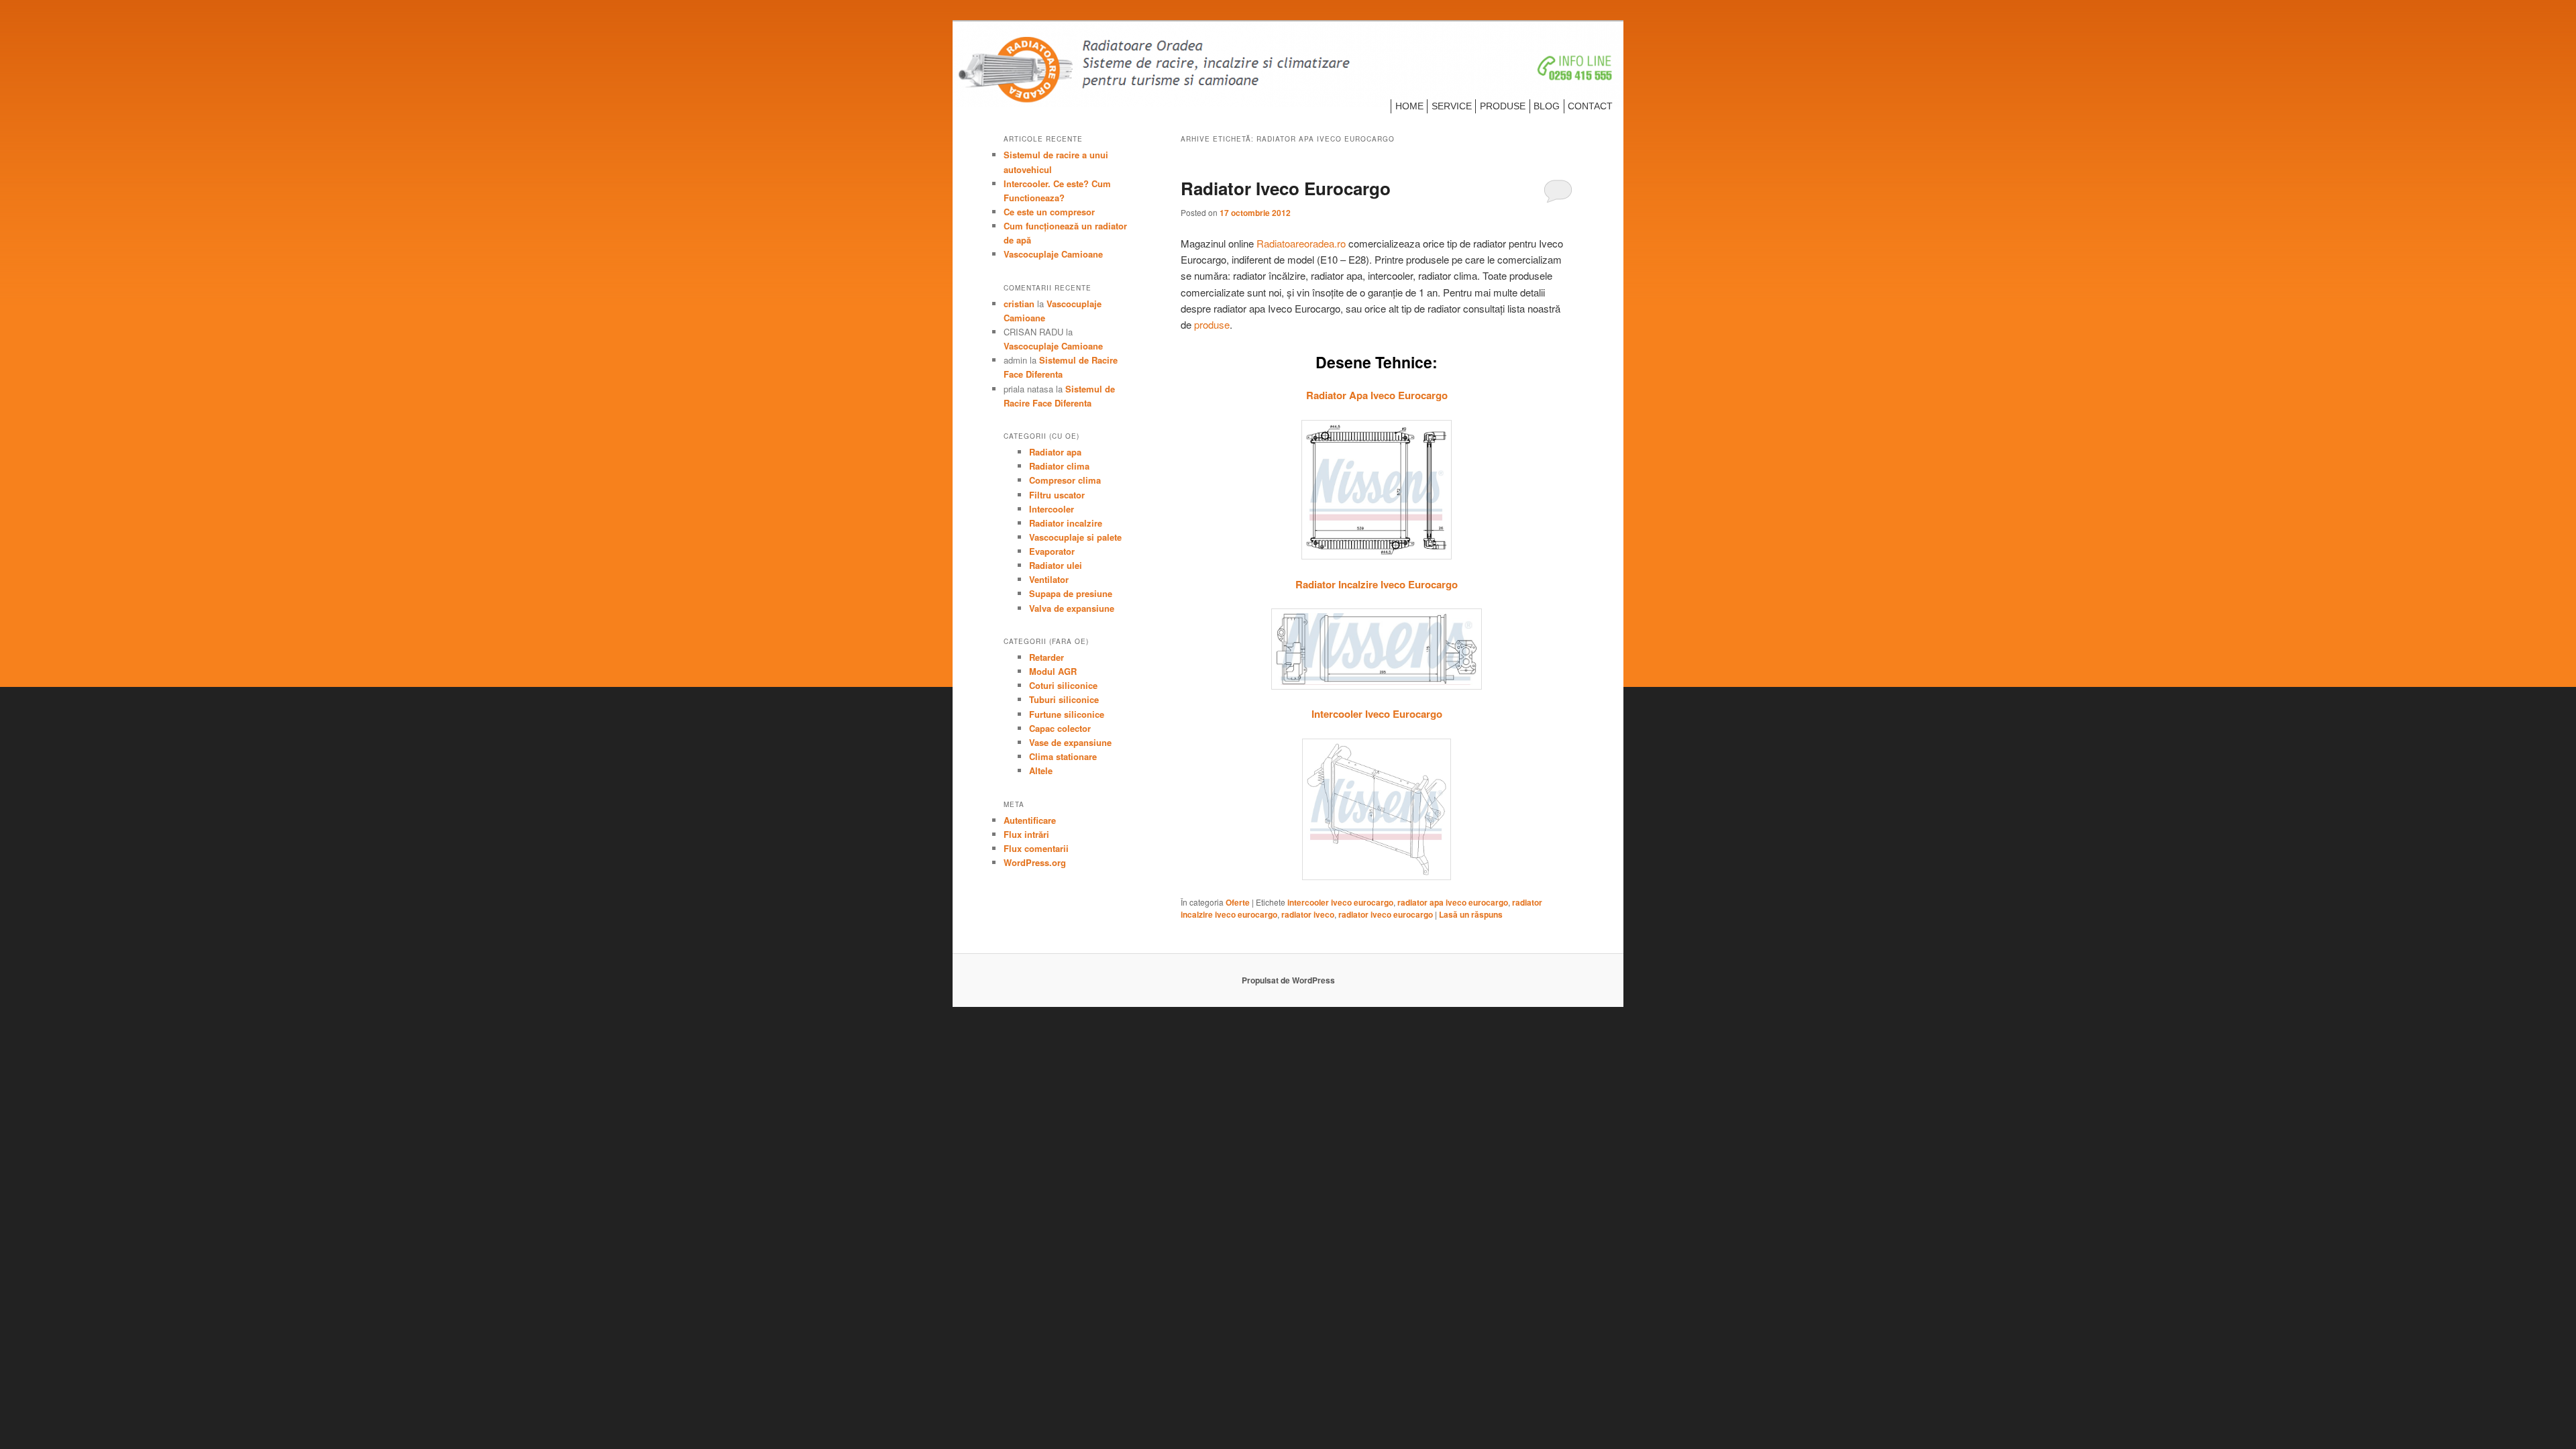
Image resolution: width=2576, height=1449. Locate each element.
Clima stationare (1063, 756)
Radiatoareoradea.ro (1301, 243)
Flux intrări (1026, 834)
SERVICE (1452, 106)
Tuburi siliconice (1064, 699)
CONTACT (1590, 106)
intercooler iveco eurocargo (1340, 902)
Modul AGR (1053, 671)
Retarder (1046, 657)
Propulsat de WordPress (1288, 980)
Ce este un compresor (1049, 212)
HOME (1409, 106)
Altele (1041, 770)
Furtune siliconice (1067, 714)
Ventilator (1049, 579)
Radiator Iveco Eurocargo (1286, 188)
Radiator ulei (1056, 565)
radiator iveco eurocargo (1386, 914)
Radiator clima (1059, 466)
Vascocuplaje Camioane (1053, 254)
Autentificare (1030, 820)
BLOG (1547, 106)
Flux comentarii (1036, 848)
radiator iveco (1308, 914)
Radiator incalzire (1066, 523)
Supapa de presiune (1071, 593)
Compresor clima (1065, 480)
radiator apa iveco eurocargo (1453, 902)
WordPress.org (1035, 862)
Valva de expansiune (1072, 608)
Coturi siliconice (1063, 685)
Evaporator (1052, 551)
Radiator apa (1055, 452)
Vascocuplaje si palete (1075, 537)
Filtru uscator (1057, 495)
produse (1212, 324)
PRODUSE (1503, 106)
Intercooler (1052, 509)
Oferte (1238, 902)
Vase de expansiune (1070, 742)
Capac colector (1060, 728)
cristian (1019, 304)
